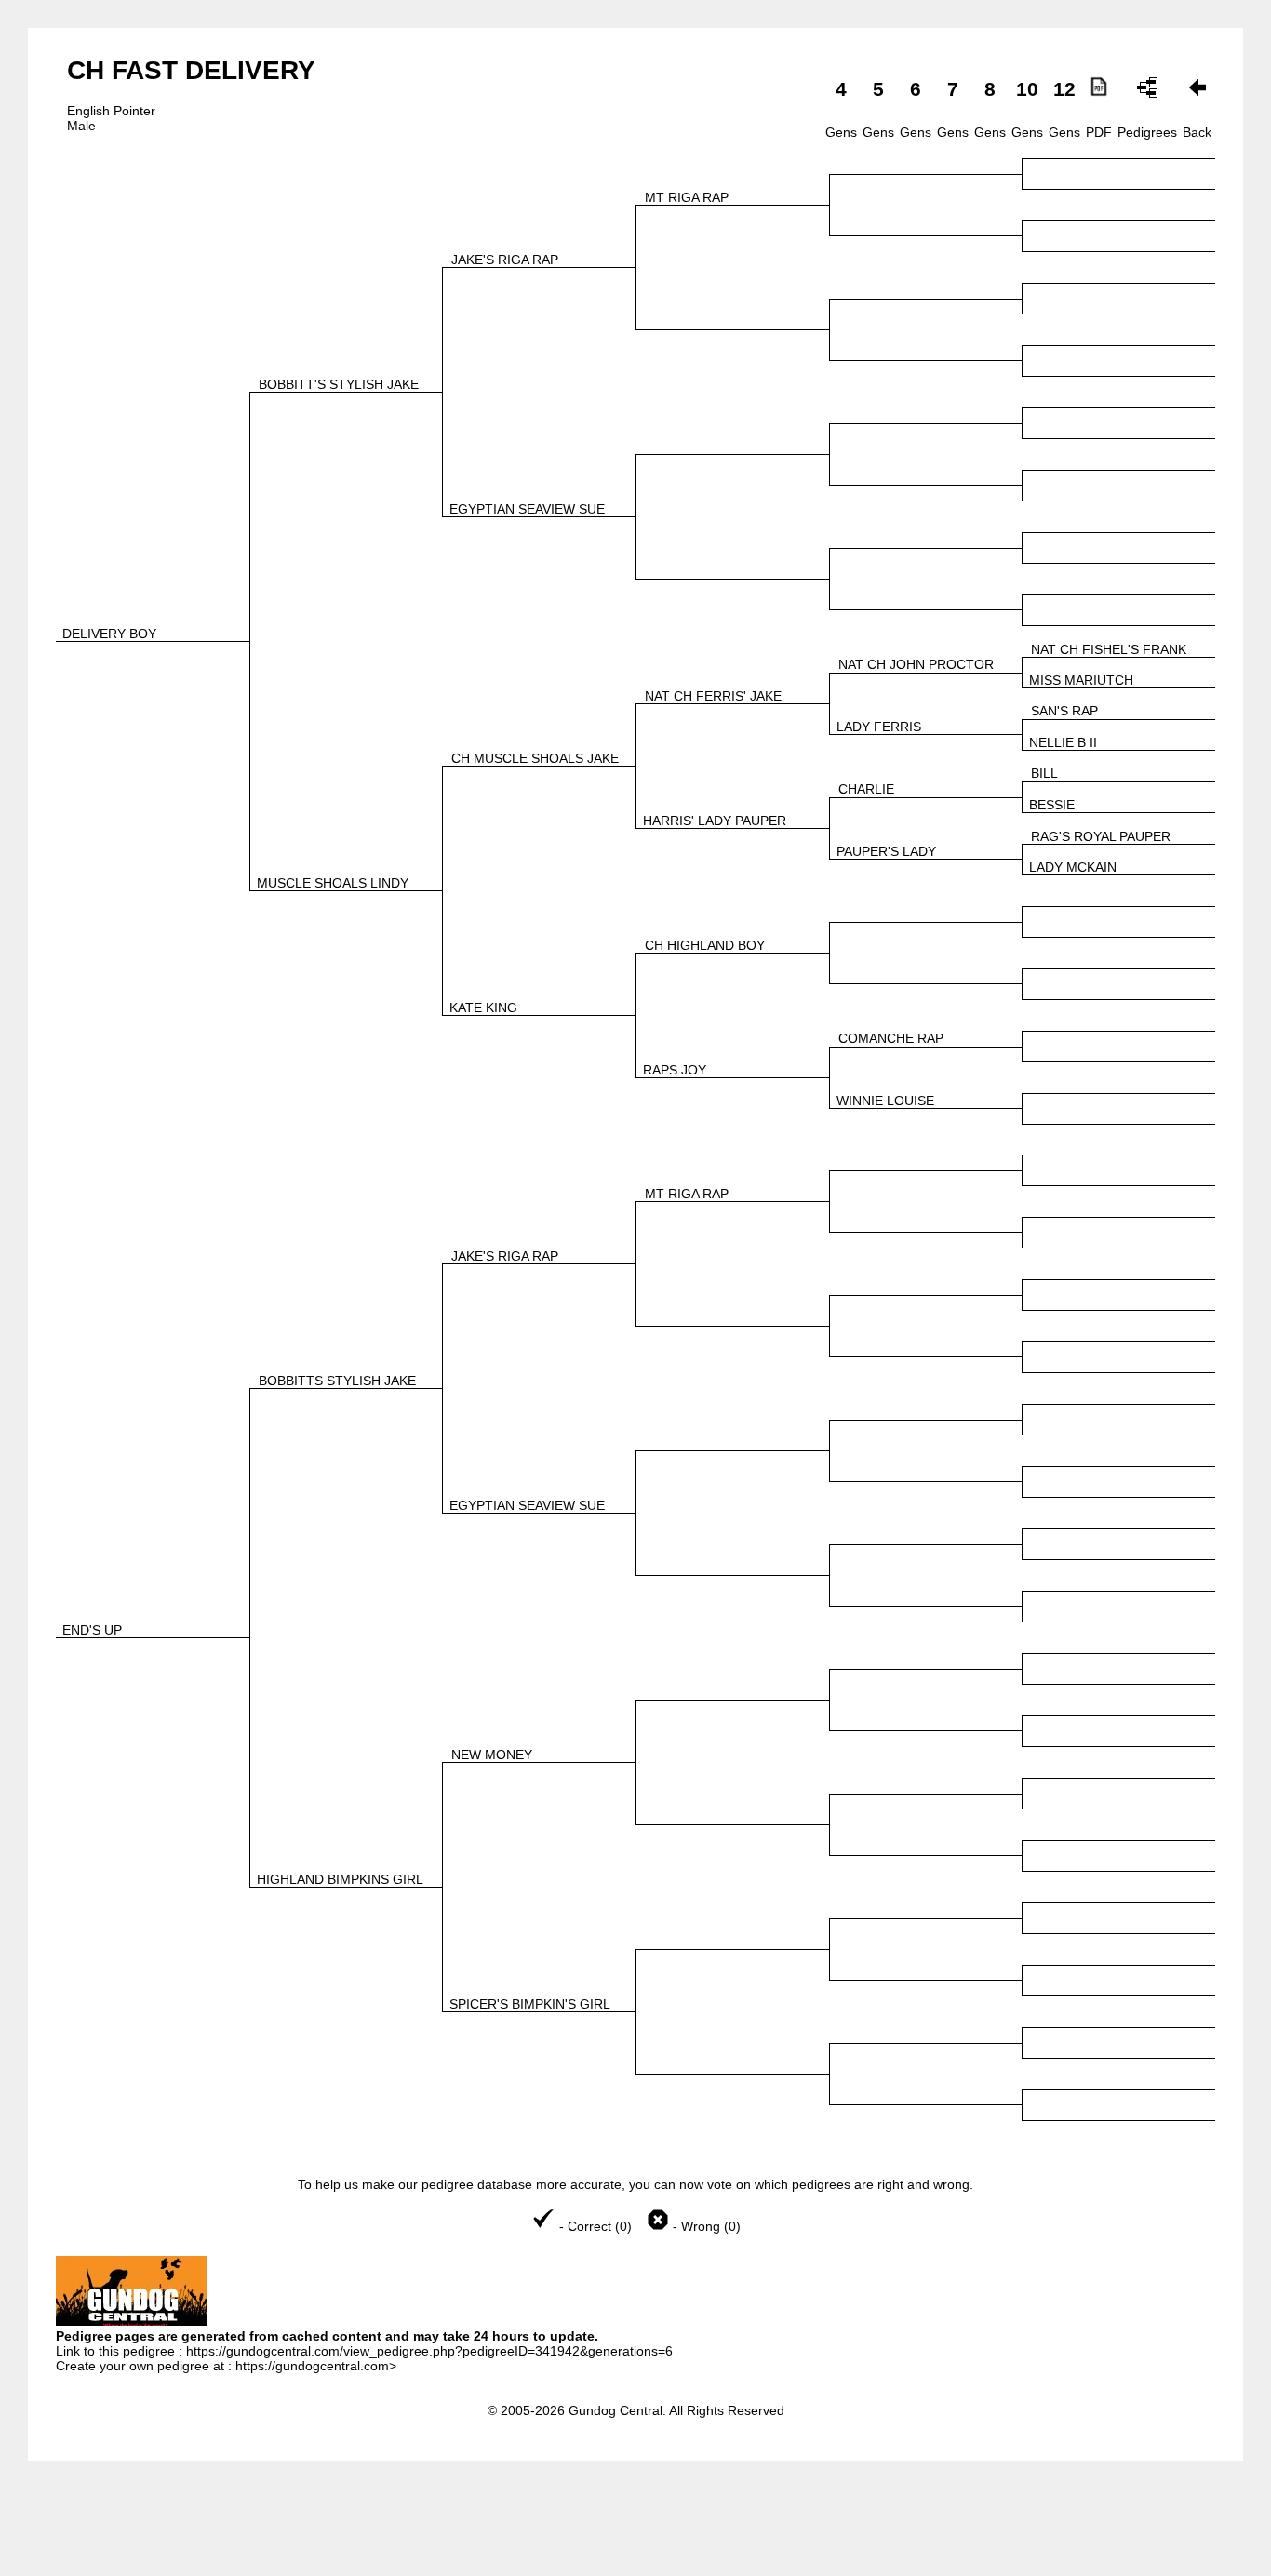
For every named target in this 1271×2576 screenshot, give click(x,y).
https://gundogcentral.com (312, 2366)
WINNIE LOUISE (885, 1101)
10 (1027, 89)
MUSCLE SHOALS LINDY (333, 883)
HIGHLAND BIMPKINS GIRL (340, 1879)
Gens (841, 132)
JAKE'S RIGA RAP (505, 260)
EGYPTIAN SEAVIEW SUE (527, 509)
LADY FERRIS (879, 727)
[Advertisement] (635, 2530)
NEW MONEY (492, 1755)
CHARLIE (866, 789)
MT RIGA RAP (687, 197)
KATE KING (483, 1008)
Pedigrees (1147, 132)
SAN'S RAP (1064, 711)
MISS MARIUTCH (1081, 680)
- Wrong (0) (705, 2226)
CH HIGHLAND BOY (705, 945)
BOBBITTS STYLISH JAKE (337, 1381)
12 (1064, 89)
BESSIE (1052, 805)
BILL (1044, 773)
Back (1197, 132)
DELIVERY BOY (109, 634)
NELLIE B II (1063, 742)
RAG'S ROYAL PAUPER (1101, 836)
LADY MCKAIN (1073, 867)
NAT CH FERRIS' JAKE (713, 696)
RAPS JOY (675, 1070)
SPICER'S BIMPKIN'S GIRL (530, 2004)
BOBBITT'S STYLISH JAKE (339, 384)
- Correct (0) (595, 2226)
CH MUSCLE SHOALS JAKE (535, 758)
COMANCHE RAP (891, 1038)
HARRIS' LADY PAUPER (715, 821)
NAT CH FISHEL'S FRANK (1109, 649)
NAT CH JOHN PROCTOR (916, 664)
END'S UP (92, 1630)
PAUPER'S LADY (886, 851)
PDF (1099, 132)
